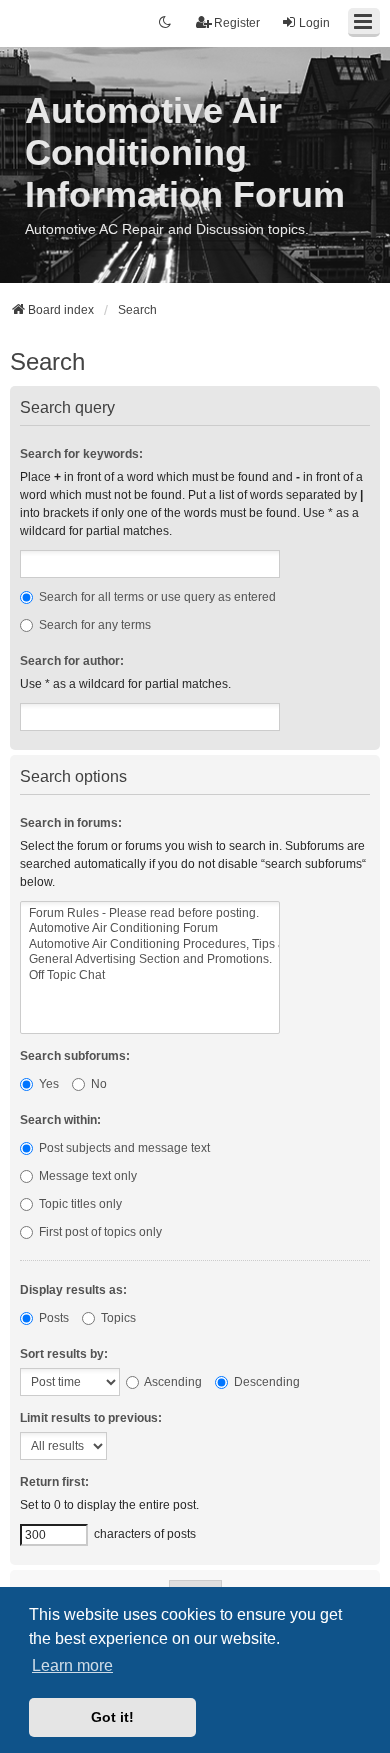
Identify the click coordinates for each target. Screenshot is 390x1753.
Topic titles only (79, 1204)
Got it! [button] (112, 1717)
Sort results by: (64, 1354)
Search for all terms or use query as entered (156, 597)
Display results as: (73, 1290)
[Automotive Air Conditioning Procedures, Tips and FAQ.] (150, 944)
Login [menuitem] (314, 23)
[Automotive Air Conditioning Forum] (150, 928)
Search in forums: (71, 823)
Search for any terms (93, 625)
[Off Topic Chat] (150, 975)
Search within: (60, 1120)
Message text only (86, 1176)
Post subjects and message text (123, 1148)
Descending (265, 1382)
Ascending (172, 1382)
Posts (52, 1318)
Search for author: (72, 661)
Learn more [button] (72, 1665)
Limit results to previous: (91, 1418)
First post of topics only (99, 1232)
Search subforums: (75, 1056)
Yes (47, 1084)
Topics (117, 1318)
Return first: (54, 1482)
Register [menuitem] (237, 23)
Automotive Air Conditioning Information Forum (185, 152)
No (97, 1084)
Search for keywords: (81, 454)
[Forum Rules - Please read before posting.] (150, 913)
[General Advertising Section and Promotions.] (150, 959)
